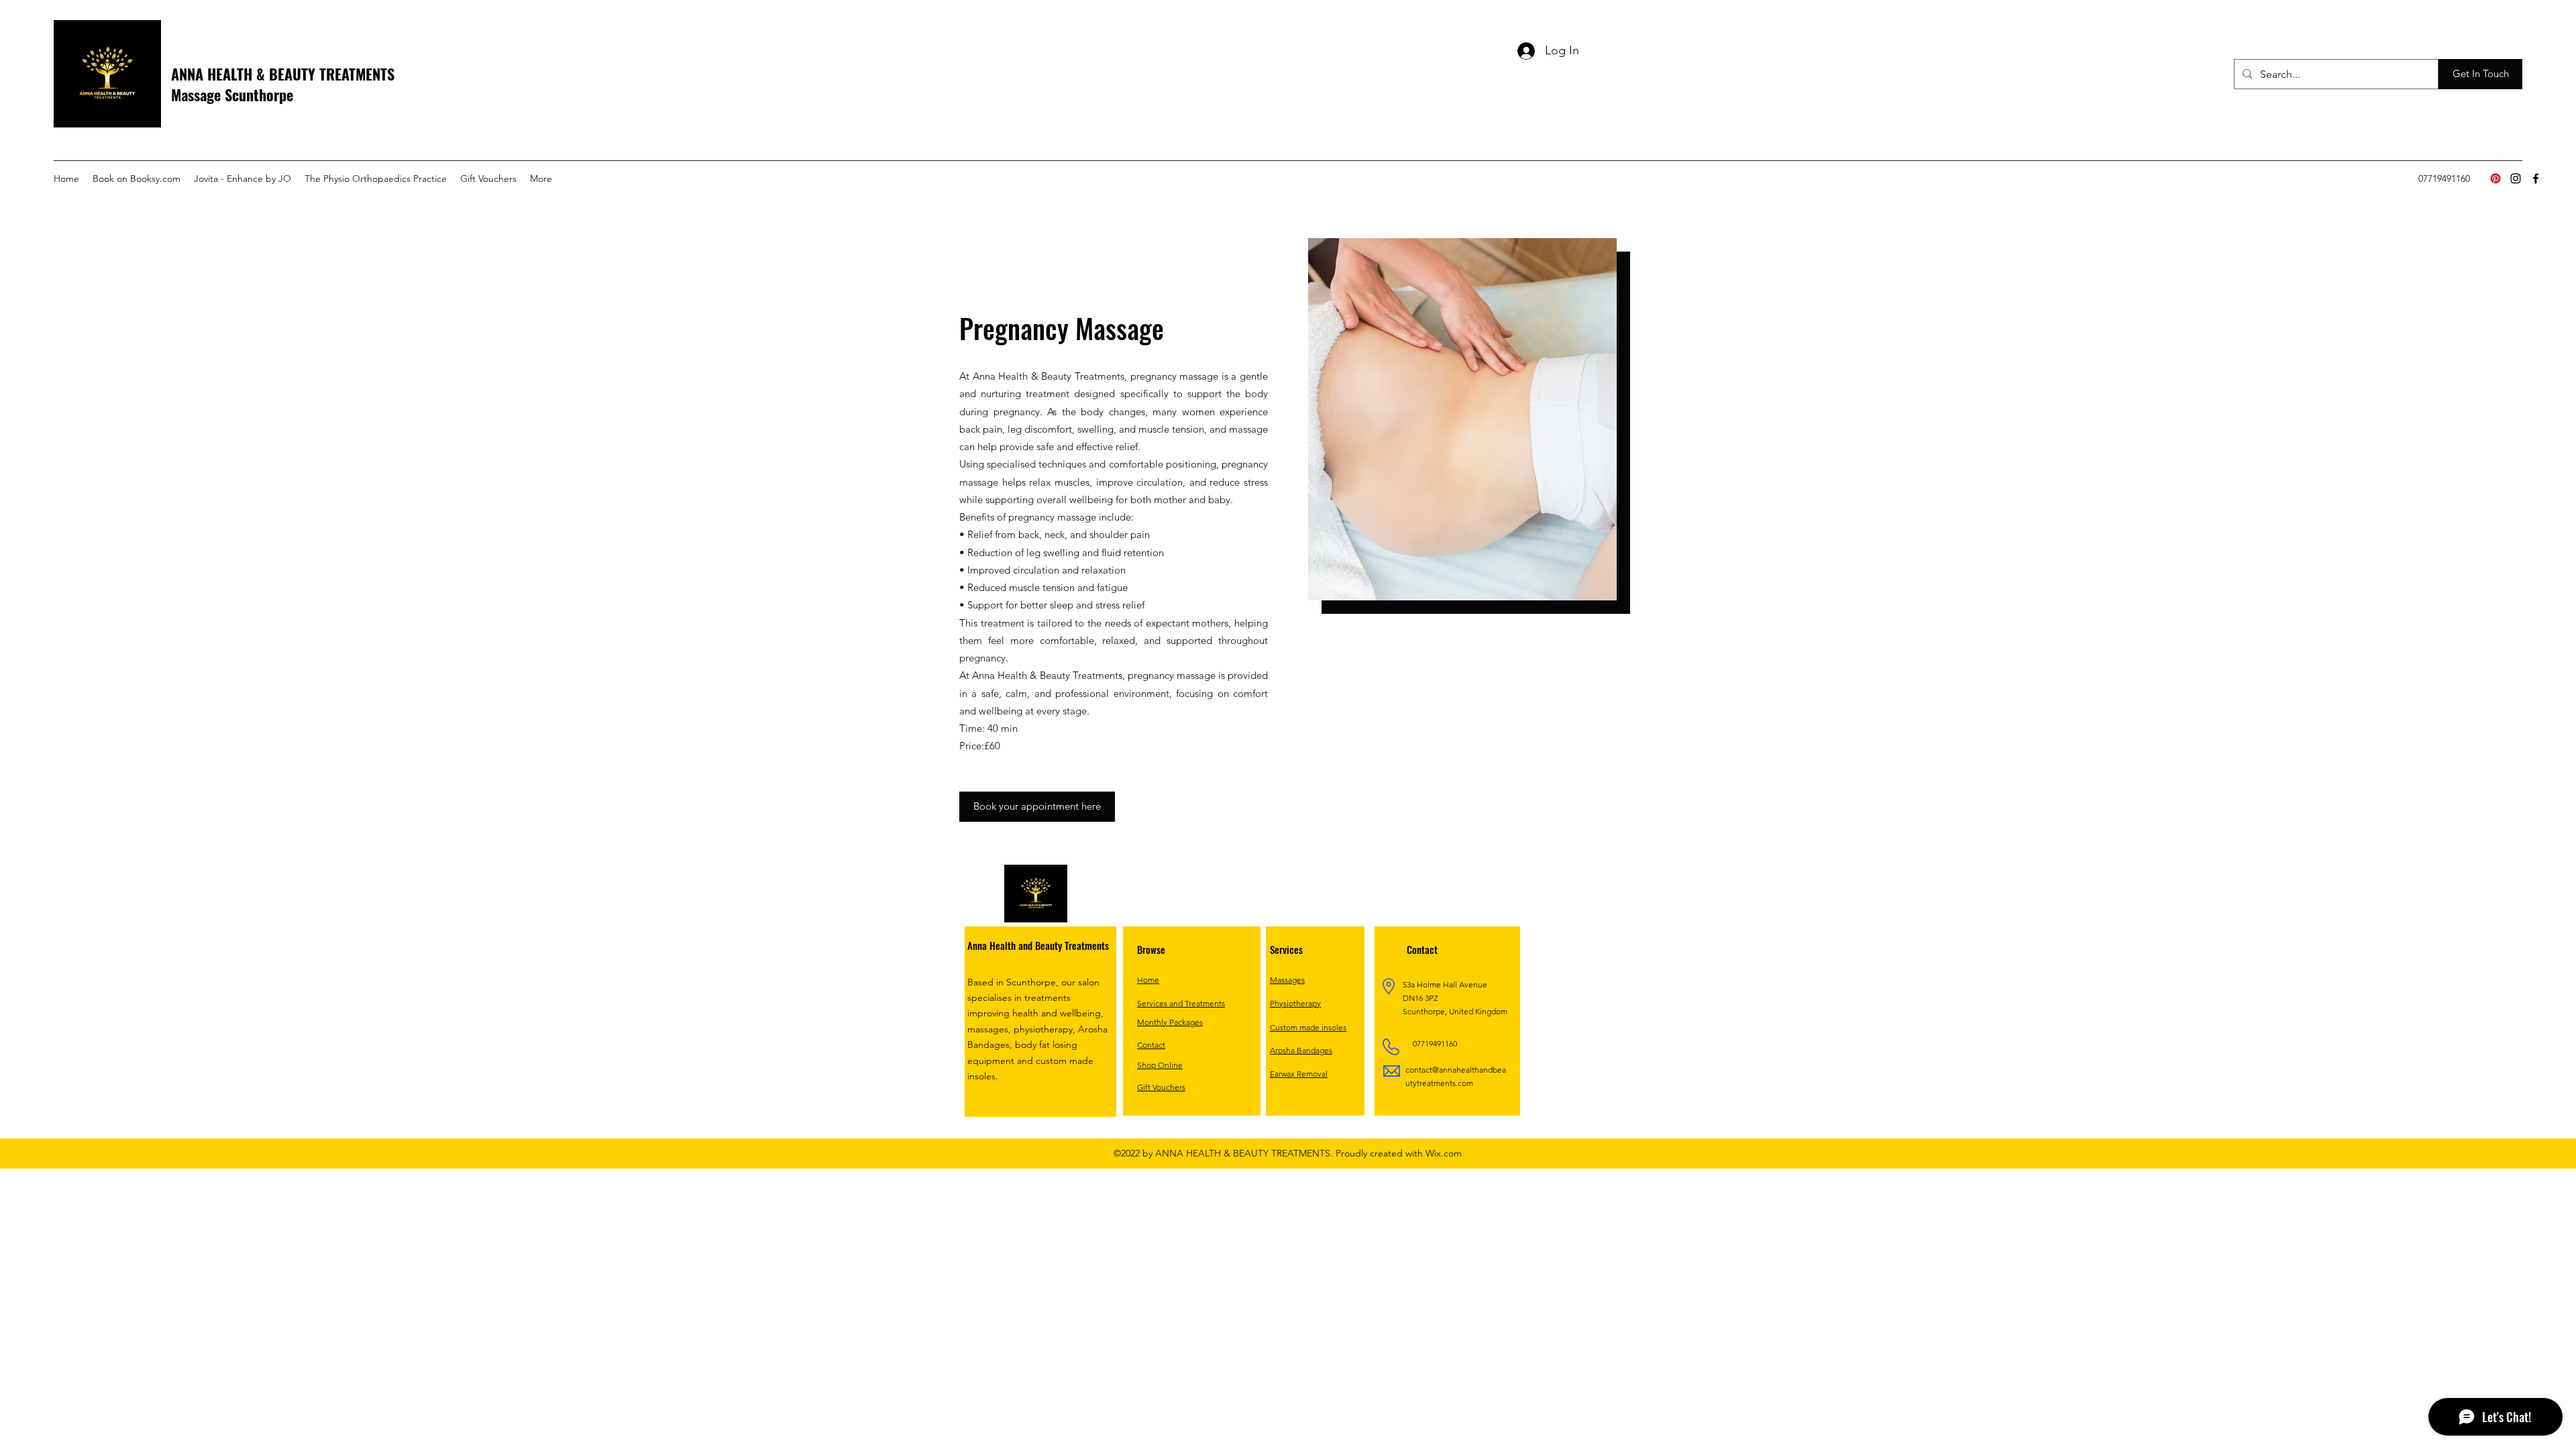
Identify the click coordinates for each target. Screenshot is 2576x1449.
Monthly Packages (1170, 1022)
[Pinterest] (2495, 178)
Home (1148, 980)
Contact (1151, 1045)
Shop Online (1160, 1065)
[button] (2480, 74)
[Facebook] (2536, 178)
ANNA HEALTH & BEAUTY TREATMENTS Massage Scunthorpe (283, 84)
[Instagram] (2516, 178)
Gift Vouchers (1161, 1087)
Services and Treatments (1181, 1003)
